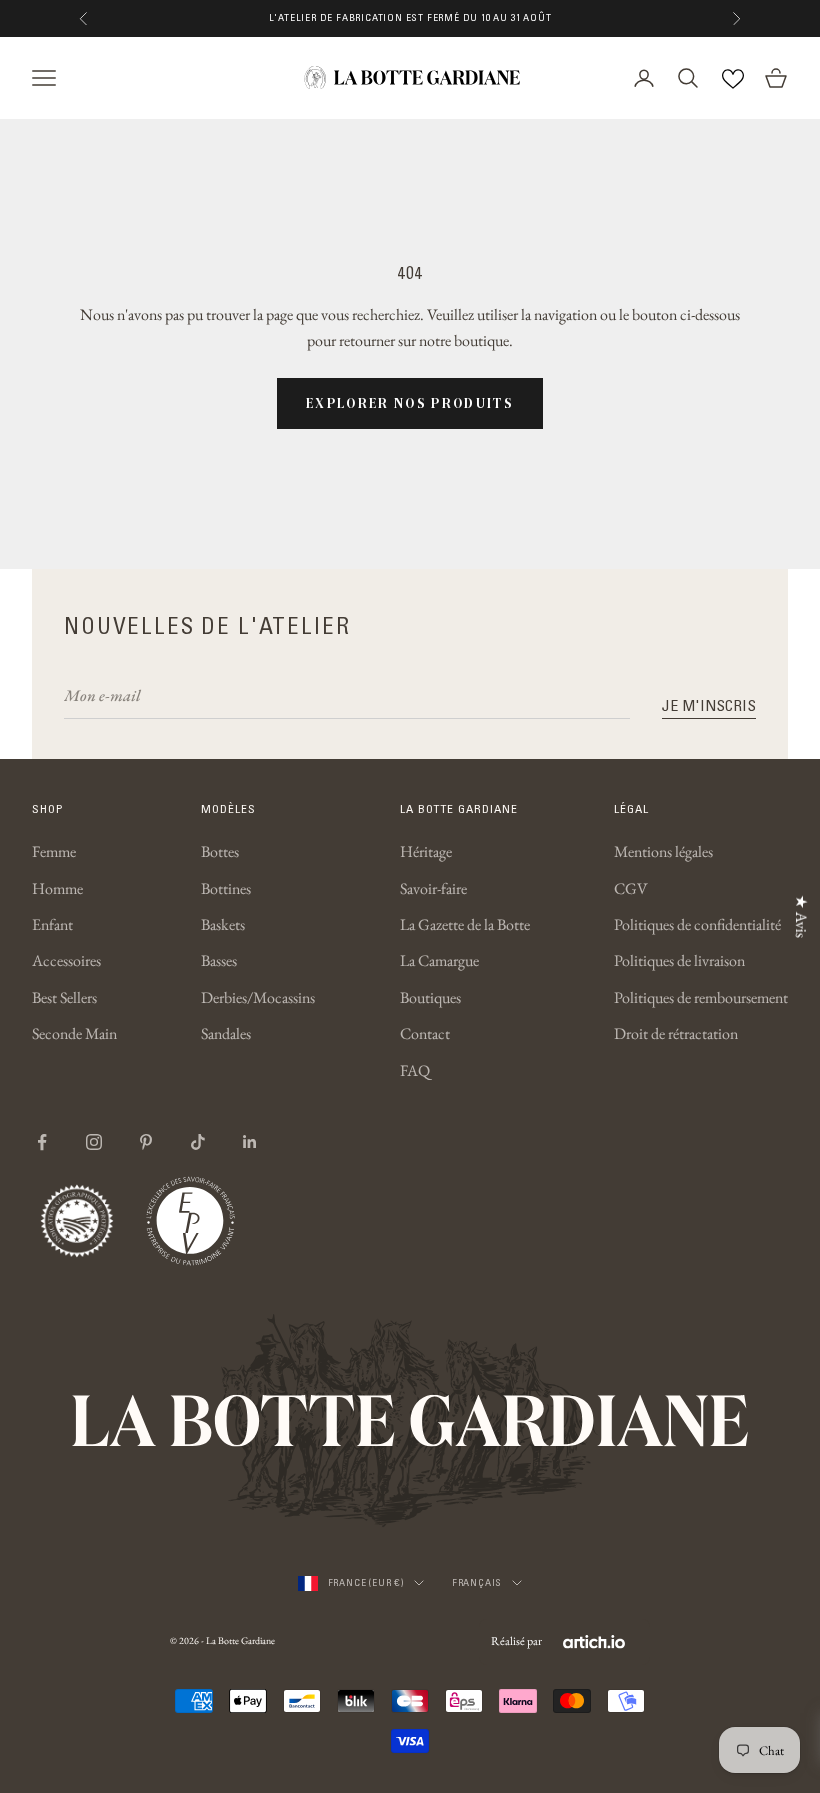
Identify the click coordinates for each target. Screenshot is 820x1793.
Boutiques (430, 997)
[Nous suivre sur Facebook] (42, 1142)
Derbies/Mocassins (258, 997)
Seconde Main (74, 1033)
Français (477, 1582)
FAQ (415, 1070)
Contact (425, 1033)
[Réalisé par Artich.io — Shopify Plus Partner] (594, 1642)
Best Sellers (64, 997)
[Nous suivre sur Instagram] (94, 1142)
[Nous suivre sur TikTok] (198, 1142)
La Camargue (439, 960)
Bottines (226, 888)
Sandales (226, 1033)
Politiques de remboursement (701, 997)
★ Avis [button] (801, 915)
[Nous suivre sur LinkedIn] (250, 1142)
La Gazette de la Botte (465, 924)
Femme (54, 851)
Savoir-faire (433, 888)
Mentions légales (663, 851)
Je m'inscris (709, 705)
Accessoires (66, 960)
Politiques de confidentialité (697, 924)
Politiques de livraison (679, 960)
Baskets (223, 924)
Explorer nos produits (410, 403)
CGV (631, 888)
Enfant (52, 924)
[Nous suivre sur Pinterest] (146, 1142)
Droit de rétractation (676, 1033)
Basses (219, 960)
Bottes (220, 851)
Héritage (426, 851)
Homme (57, 888)
